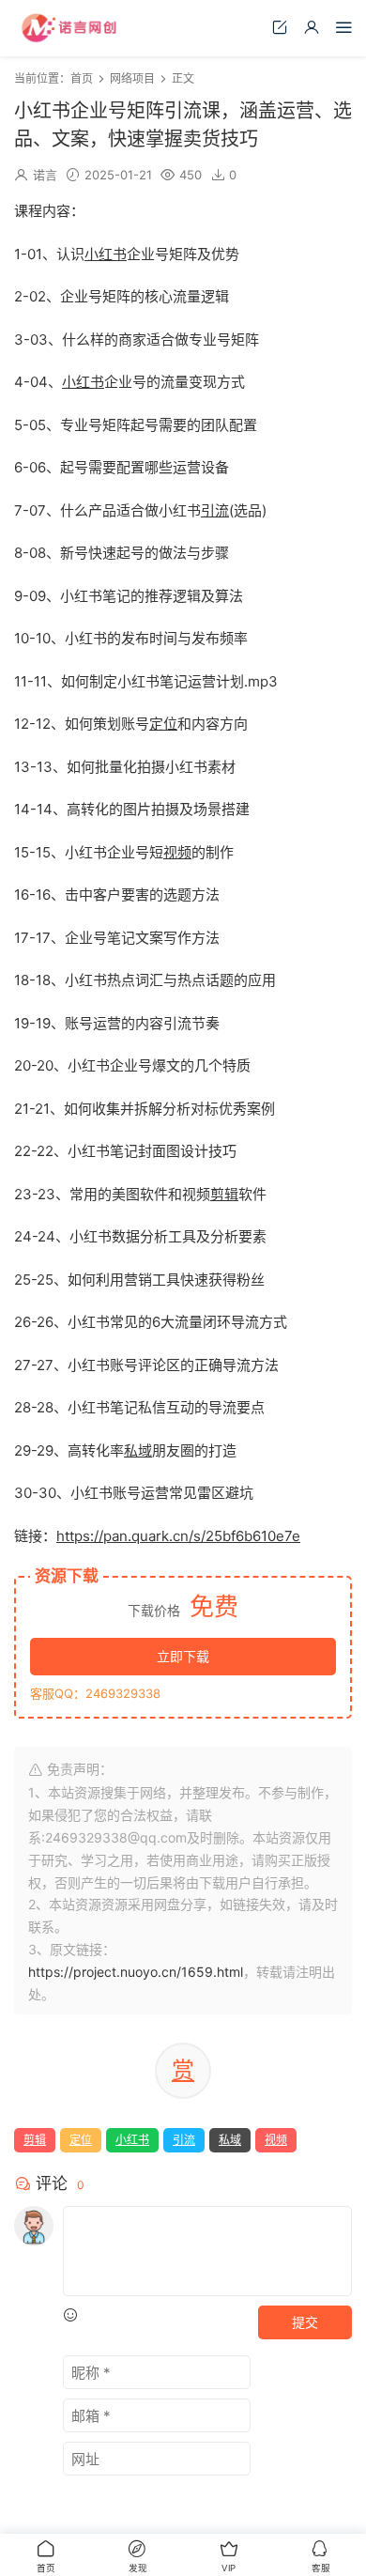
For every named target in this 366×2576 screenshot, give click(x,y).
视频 (177, 852)
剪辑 (224, 1194)
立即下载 (183, 1656)
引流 (215, 510)
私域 (138, 1450)
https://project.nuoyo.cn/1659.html (136, 1972)
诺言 (45, 175)
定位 (163, 724)
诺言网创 (70, 28)
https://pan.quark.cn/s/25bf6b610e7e (178, 1536)
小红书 (106, 254)
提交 (305, 2322)
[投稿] (280, 27)
